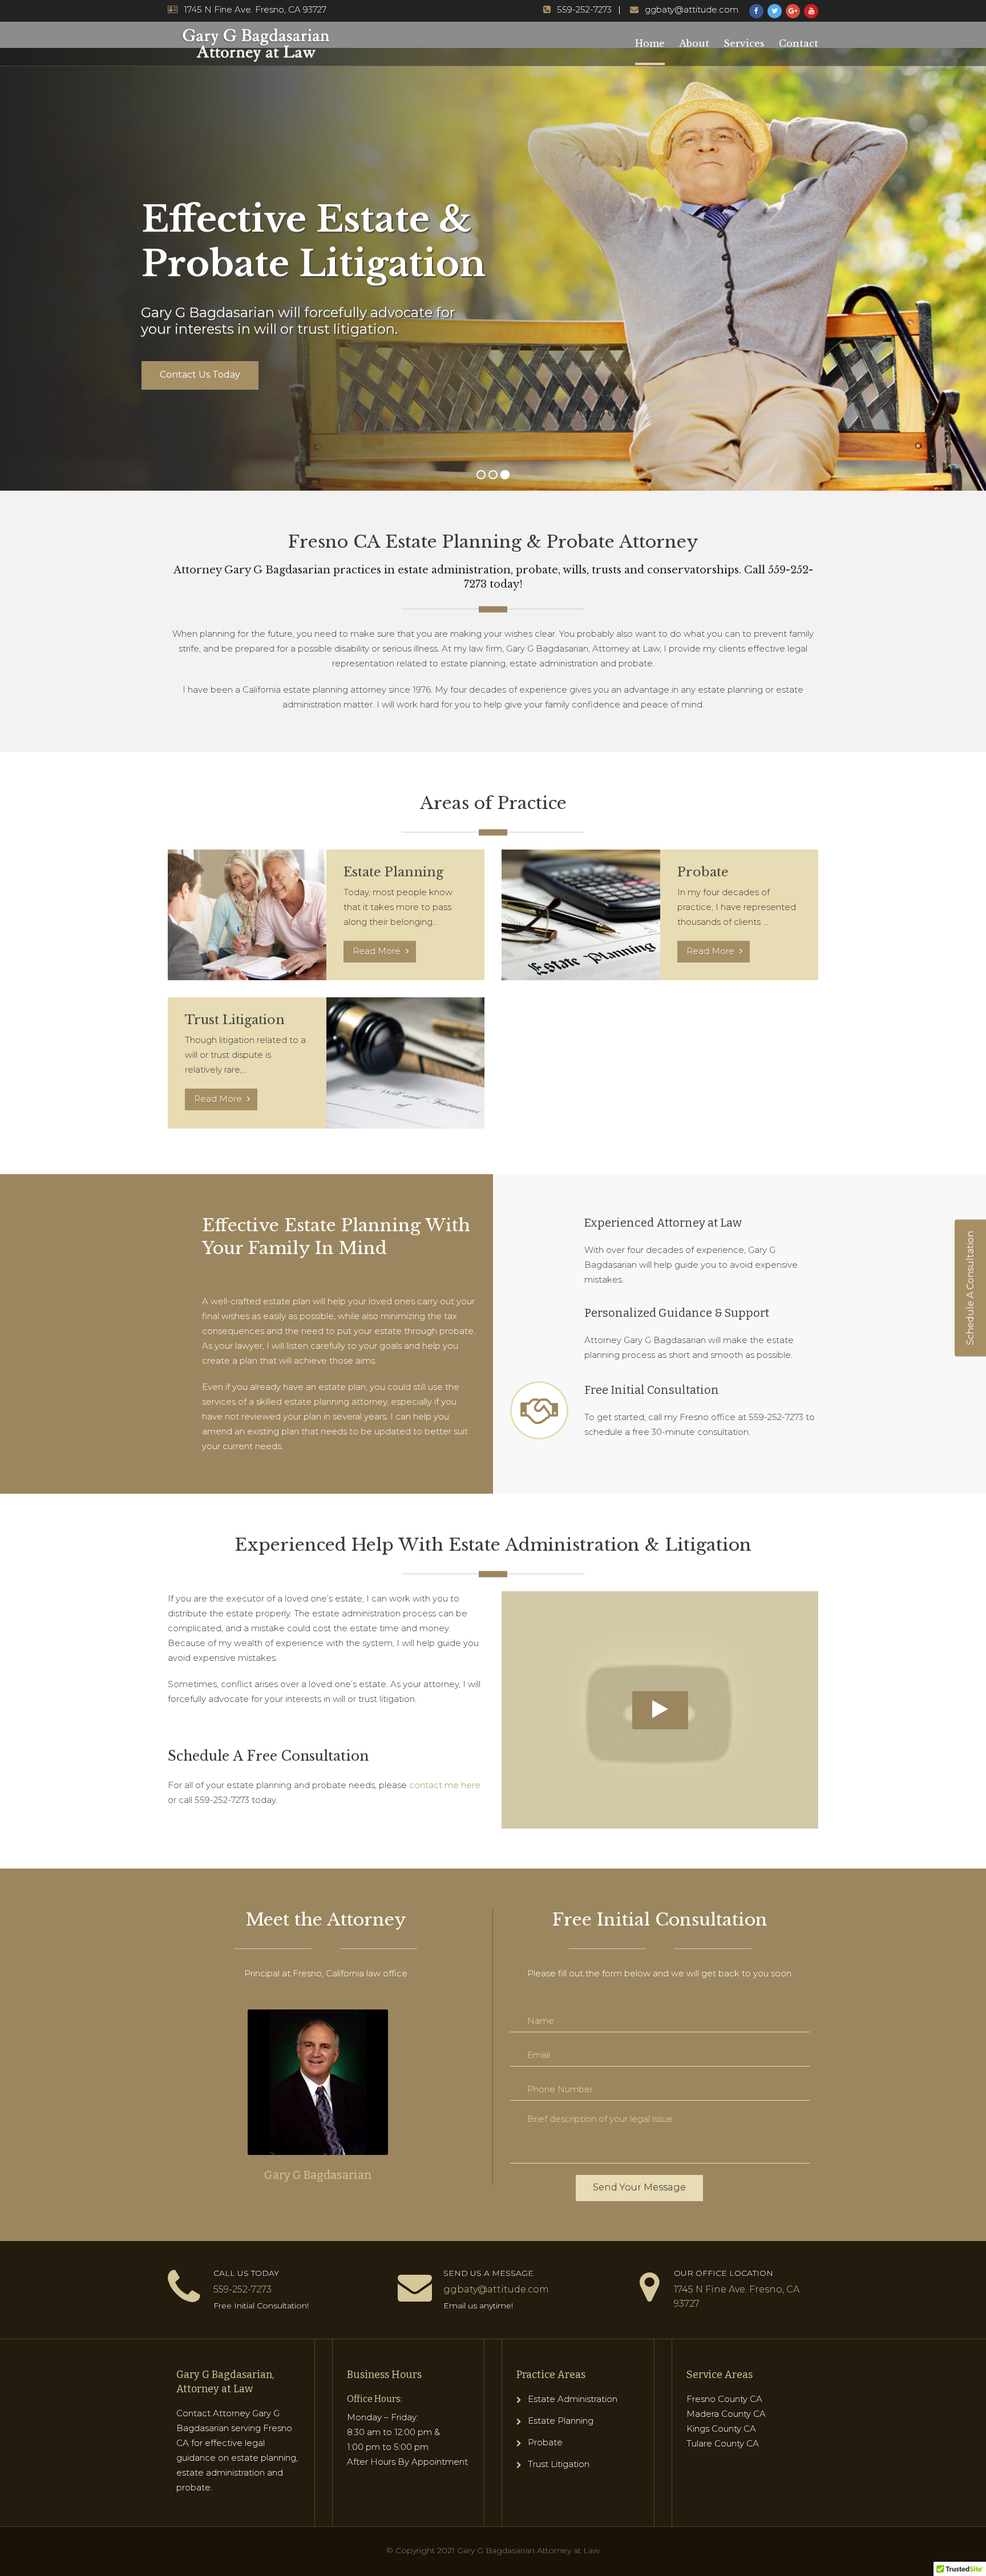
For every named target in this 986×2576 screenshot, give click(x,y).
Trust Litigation (559, 2464)
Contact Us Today (200, 375)
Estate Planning (561, 2421)
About (694, 43)
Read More (378, 951)
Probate (545, 2442)
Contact (799, 43)
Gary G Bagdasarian (318, 2175)
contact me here (445, 1785)
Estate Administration (573, 2399)
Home (650, 43)
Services (744, 43)
